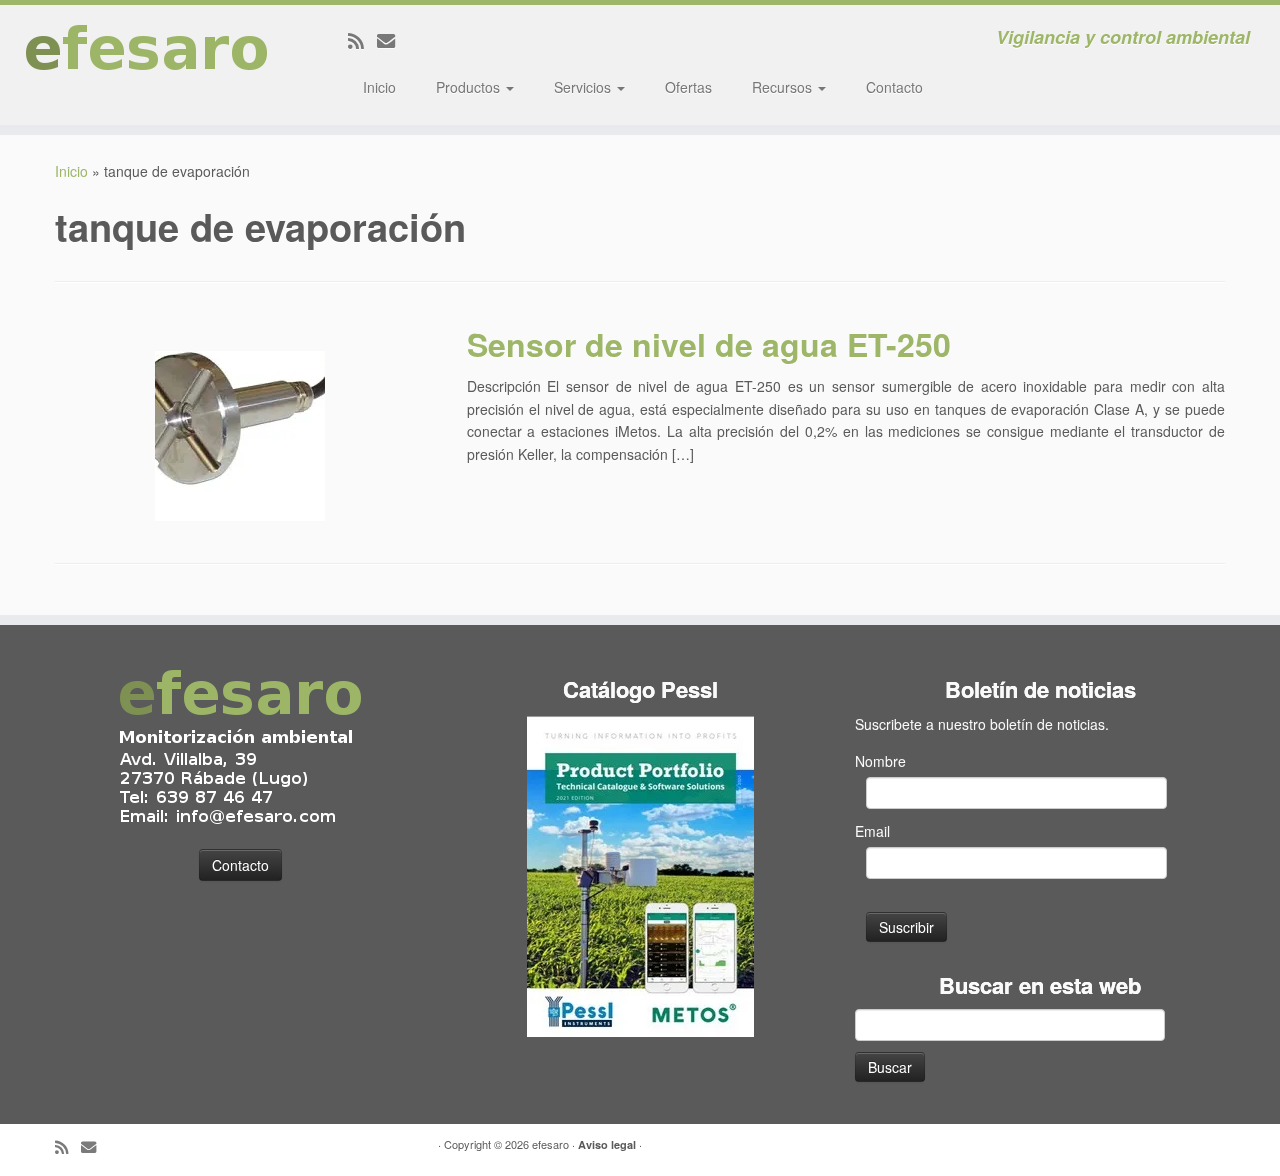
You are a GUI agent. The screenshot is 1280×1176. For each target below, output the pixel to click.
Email (872, 831)
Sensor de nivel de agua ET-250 (709, 344)
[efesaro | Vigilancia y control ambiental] (147, 65)
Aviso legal (607, 1144)
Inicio (379, 87)
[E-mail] (392, 40)
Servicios (584, 87)
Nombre (880, 761)
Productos (470, 87)
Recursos (784, 87)
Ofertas (688, 87)
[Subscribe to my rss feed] (362, 40)
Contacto (894, 87)
